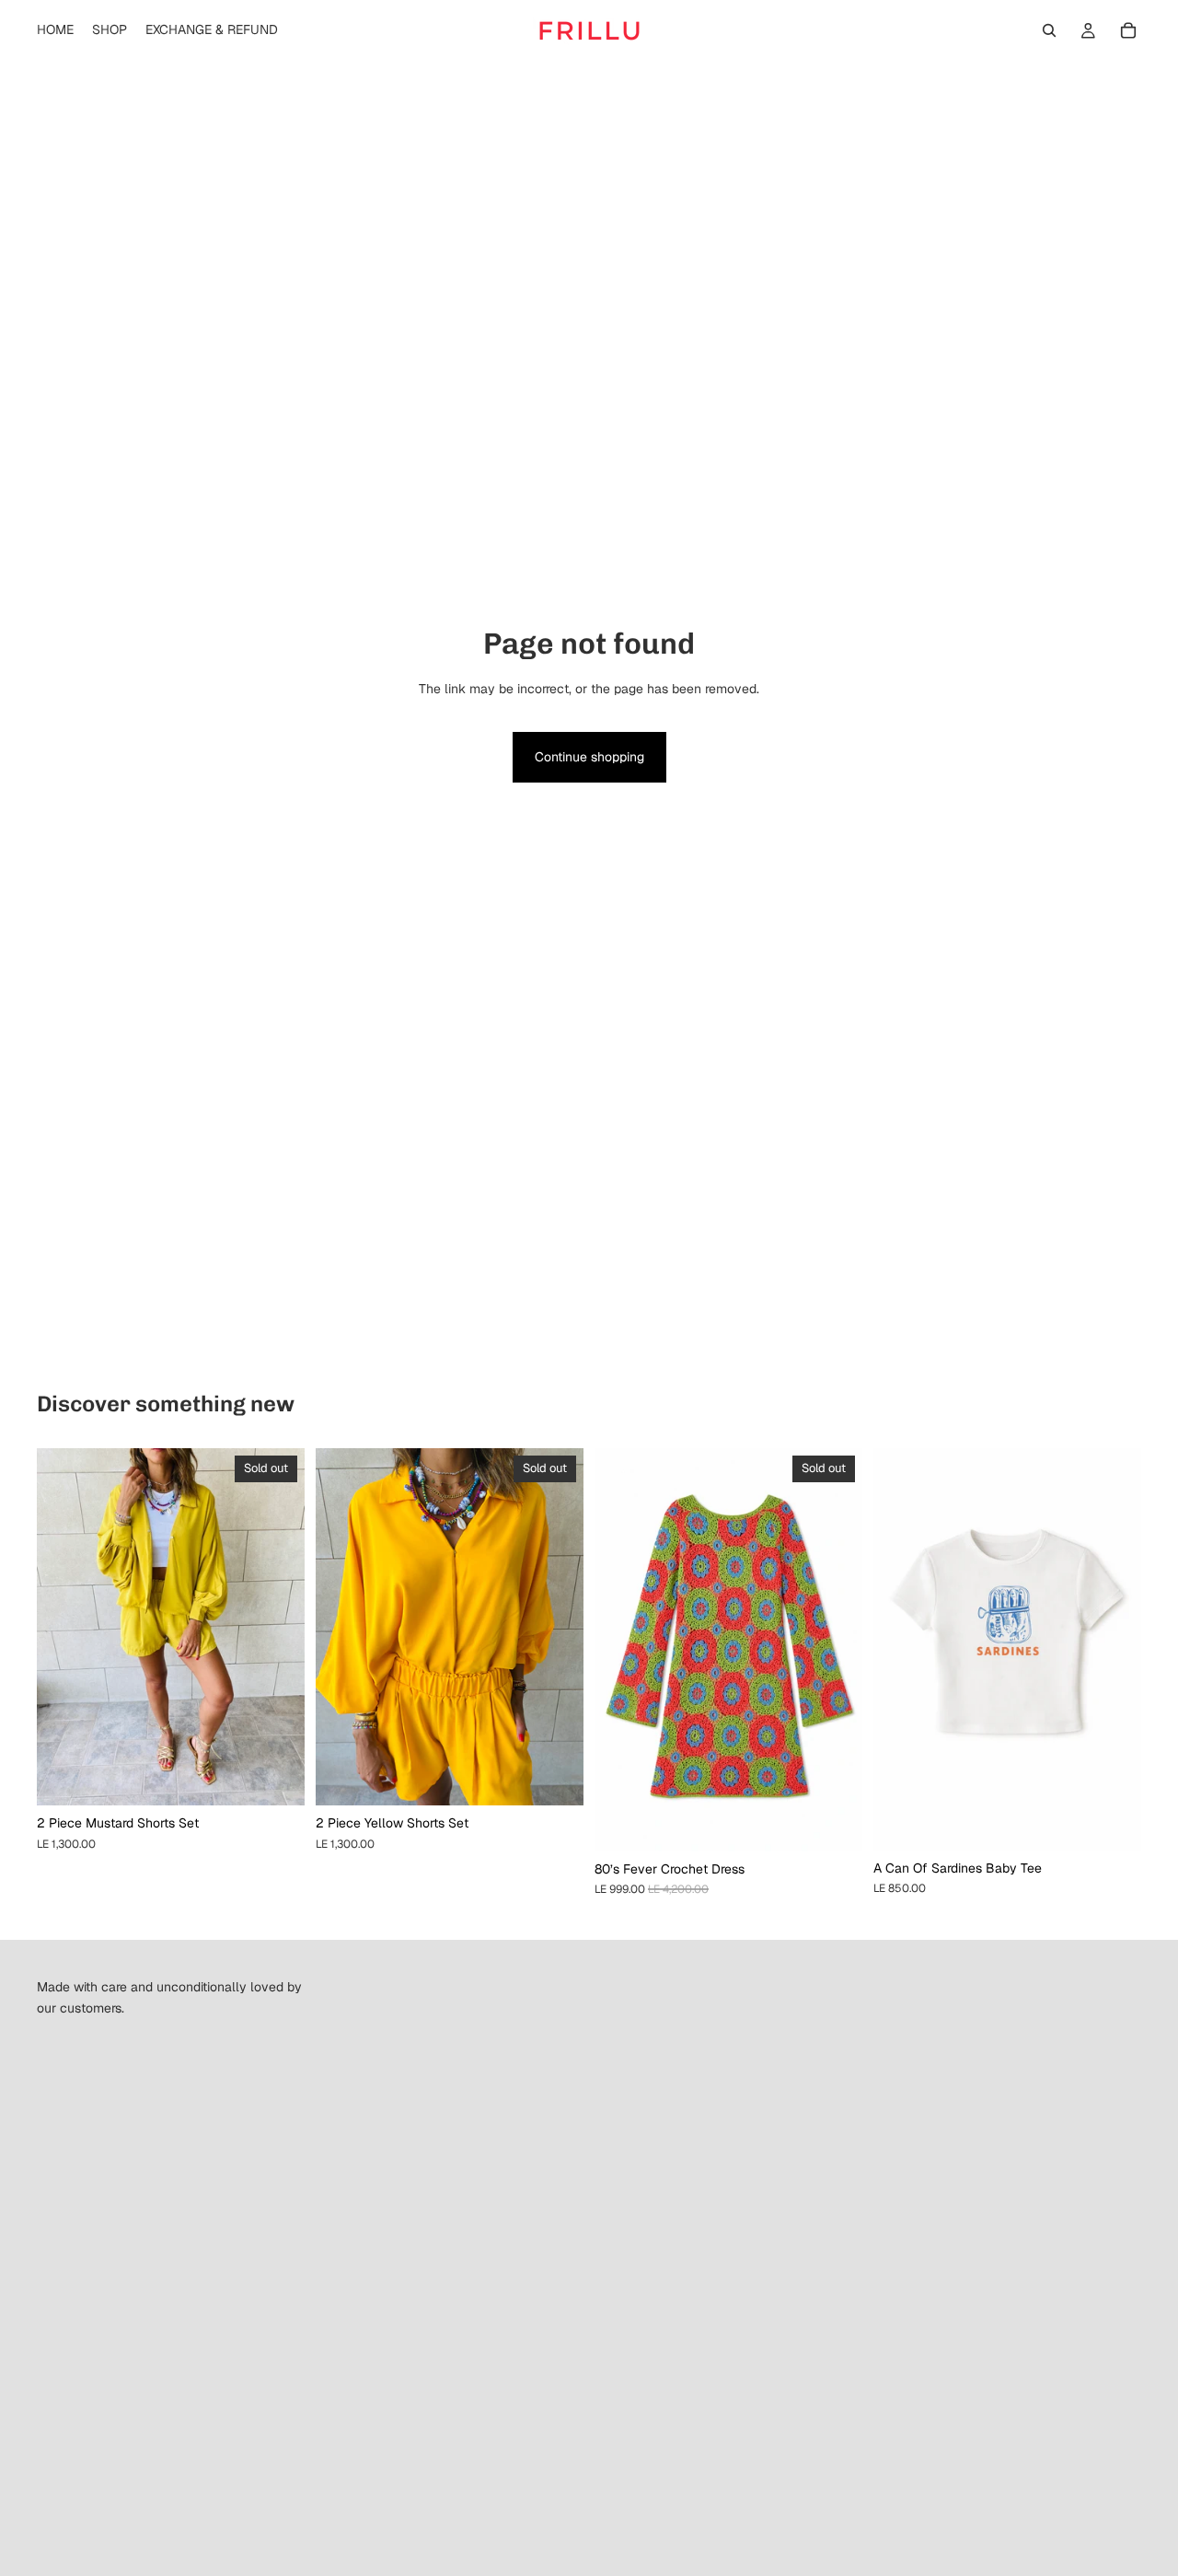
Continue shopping (589, 757)
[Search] (1049, 30)
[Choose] (1113, 1822)
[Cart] (1128, 30)
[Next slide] (277, 1627)
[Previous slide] (64, 1627)
